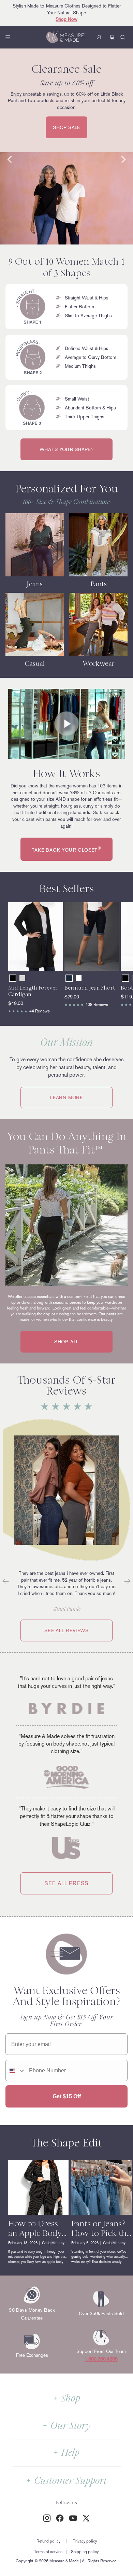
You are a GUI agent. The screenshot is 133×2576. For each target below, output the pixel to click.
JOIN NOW (35, 1318)
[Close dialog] (127, 1254)
